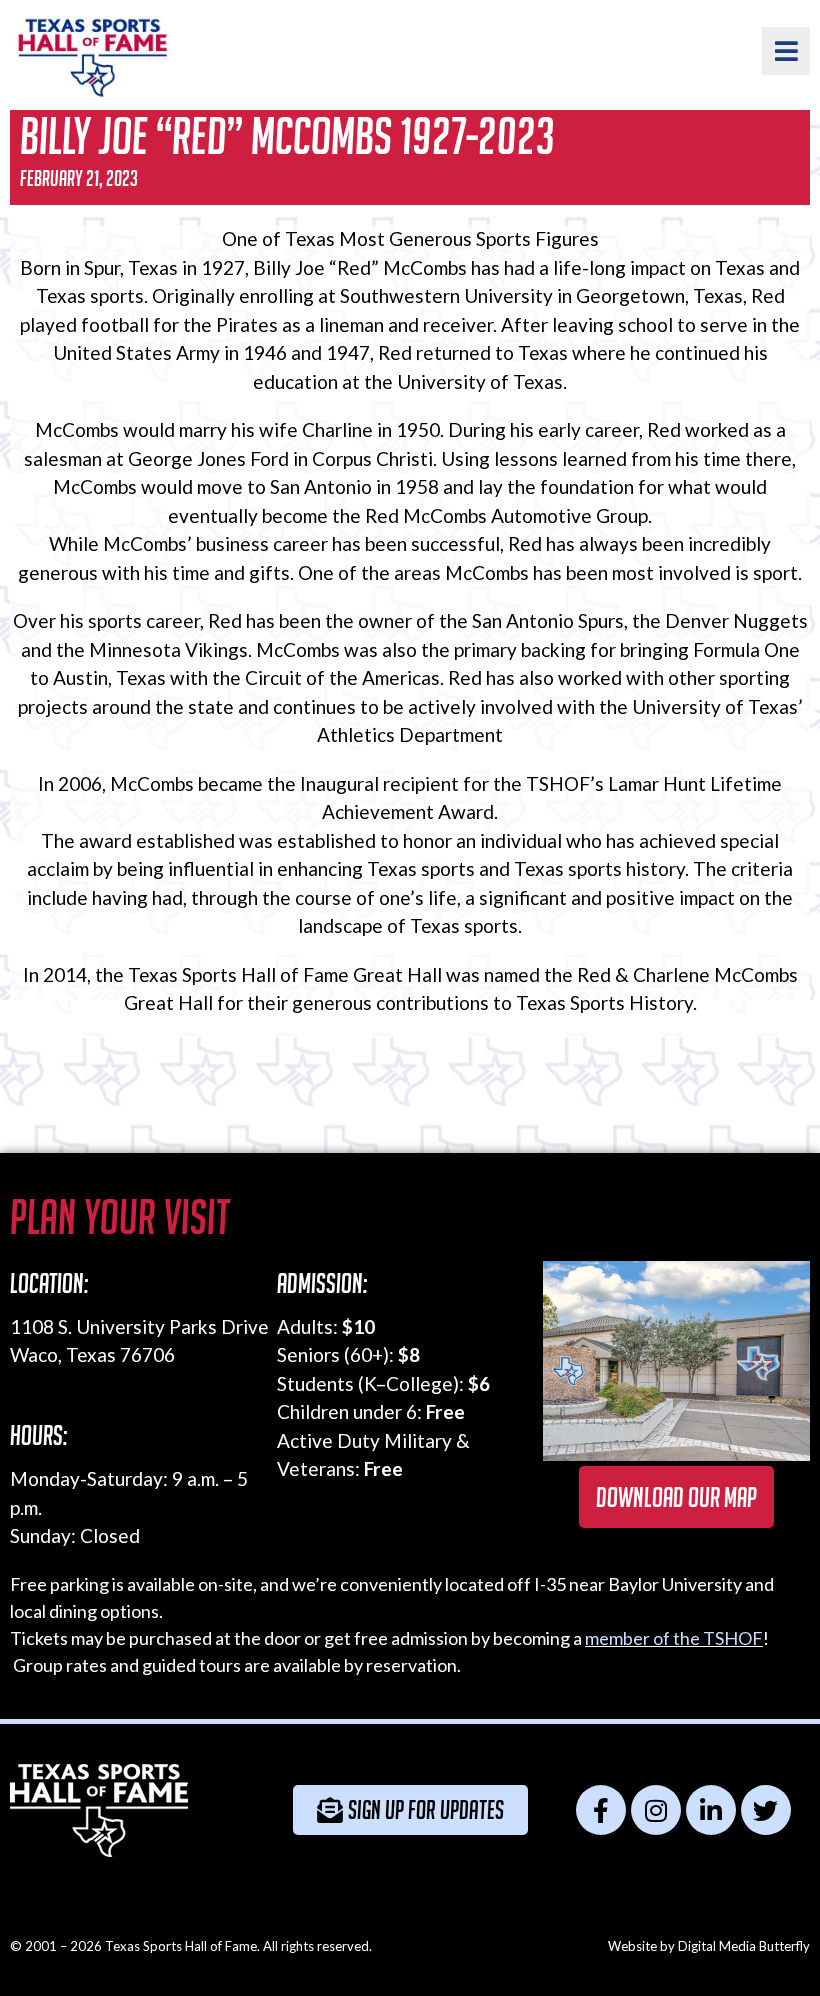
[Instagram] (656, 1810)
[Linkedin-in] (711, 1810)
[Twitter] (766, 1810)
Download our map (676, 1497)
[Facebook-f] (601, 1810)
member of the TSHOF (674, 1638)
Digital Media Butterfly (744, 1946)
